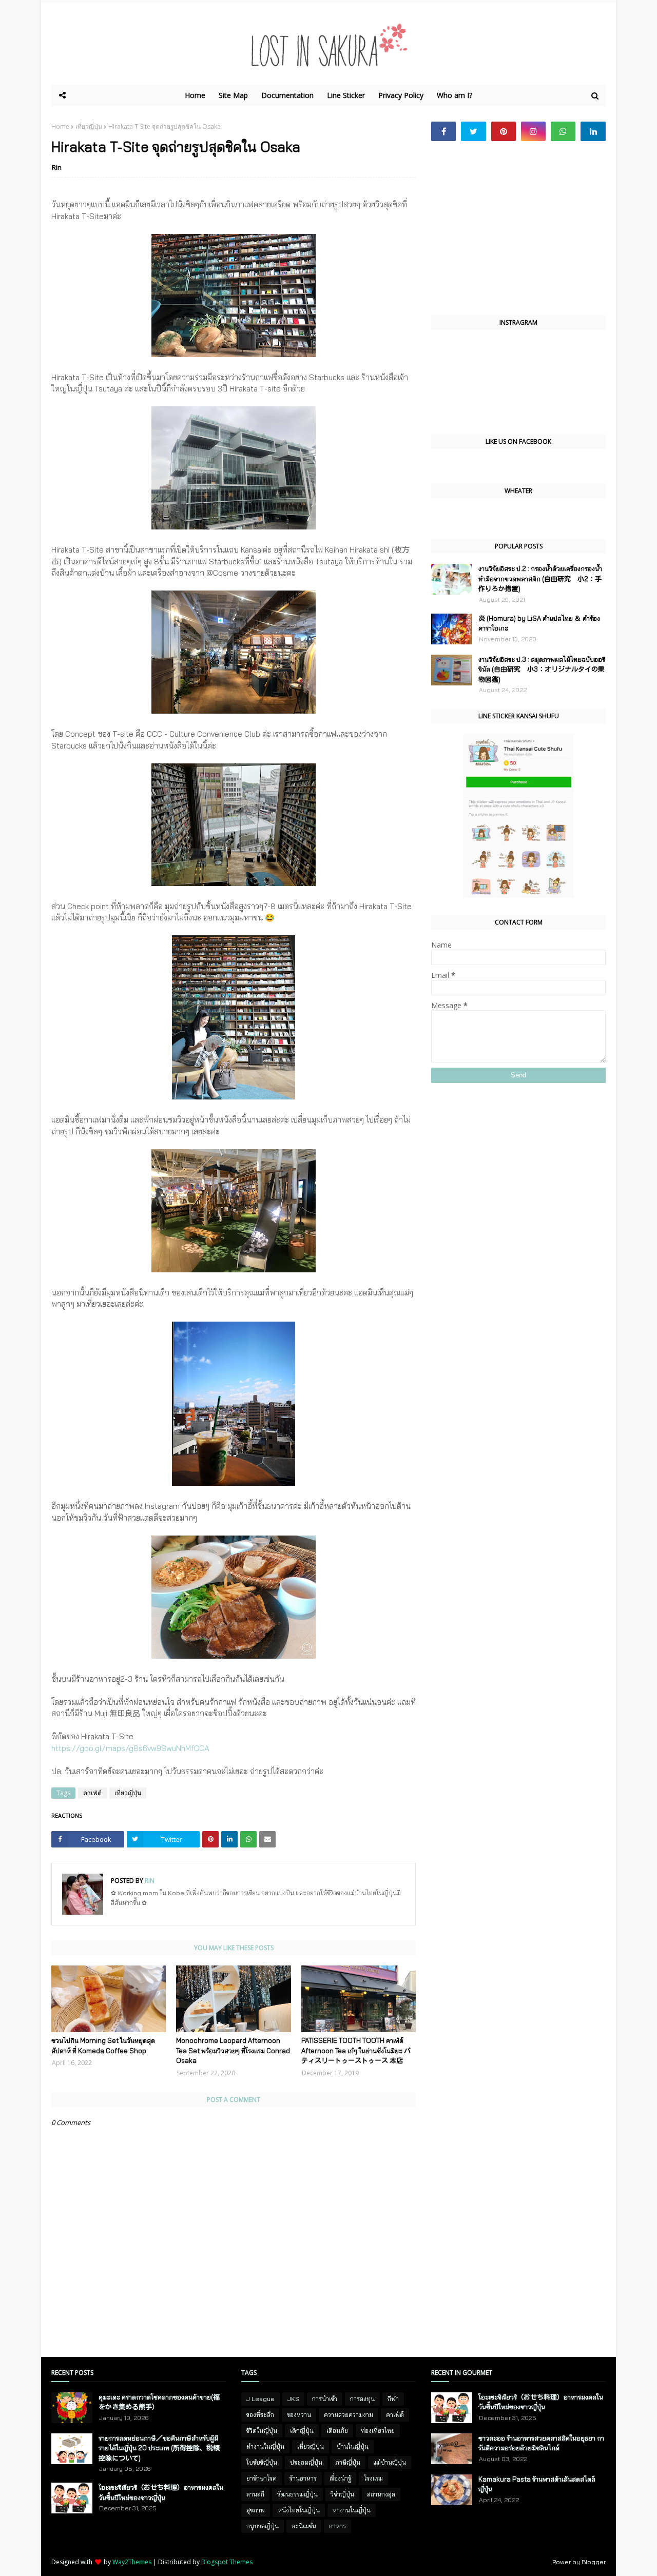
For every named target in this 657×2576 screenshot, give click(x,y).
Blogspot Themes (227, 2562)
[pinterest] (504, 131)
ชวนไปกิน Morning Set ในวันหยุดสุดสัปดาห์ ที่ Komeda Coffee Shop (103, 2046)
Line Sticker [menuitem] (346, 95)
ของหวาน (299, 2415)
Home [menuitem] (195, 95)
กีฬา (393, 2399)
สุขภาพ (256, 2510)
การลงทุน (362, 2399)
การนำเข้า (325, 2399)
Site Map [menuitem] (233, 95)
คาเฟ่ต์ (92, 1793)
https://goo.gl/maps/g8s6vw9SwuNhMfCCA (130, 1748)
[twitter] (473, 131)
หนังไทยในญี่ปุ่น (299, 2510)
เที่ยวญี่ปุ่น (89, 126)
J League (260, 2399)
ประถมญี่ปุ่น (306, 2462)
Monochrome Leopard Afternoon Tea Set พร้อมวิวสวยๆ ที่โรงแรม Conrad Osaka (233, 2050)
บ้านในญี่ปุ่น (353, 2446)
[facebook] (443, 131)
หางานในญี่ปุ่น (352, 2510)
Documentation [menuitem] (287, 95)
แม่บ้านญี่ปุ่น (390, 2462)
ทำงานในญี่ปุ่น (265, 2446)
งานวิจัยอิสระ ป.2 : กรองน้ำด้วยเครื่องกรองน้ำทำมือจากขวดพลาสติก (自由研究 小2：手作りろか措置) (540, 578)
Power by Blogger (579, 2562)
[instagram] (533, 131)
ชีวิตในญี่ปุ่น (262, 2431)
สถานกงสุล (381, 2494)
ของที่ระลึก (260, 2415)
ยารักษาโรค (262, 2478)
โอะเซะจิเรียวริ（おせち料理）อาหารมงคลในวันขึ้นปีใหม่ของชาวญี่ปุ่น (161, 2492)
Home (60, 126)
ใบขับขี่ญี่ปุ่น (262, 2462)
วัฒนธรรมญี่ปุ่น (297, 2494)
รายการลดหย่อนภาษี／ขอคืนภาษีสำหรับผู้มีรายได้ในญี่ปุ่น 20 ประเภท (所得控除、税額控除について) (159, 2448)
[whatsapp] (563, 131)
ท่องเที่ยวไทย (378, 2431)
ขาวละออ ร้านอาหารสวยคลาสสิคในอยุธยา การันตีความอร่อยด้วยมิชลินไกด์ (541, 2443)
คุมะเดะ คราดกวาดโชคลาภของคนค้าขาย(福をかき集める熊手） (159, 2402)
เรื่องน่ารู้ (340, 2478)
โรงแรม (373, 2478)
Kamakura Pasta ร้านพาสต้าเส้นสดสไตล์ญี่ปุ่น (537, 2484)
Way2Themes (132, 2562)
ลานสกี (255, 2494)
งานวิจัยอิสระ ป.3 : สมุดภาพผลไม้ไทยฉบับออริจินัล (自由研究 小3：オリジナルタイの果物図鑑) (542, 669)
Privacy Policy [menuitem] (401, 95)
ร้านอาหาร (303, 2478)
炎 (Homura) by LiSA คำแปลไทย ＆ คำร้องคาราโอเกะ (539, 623)
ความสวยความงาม (349, 2415)
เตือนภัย (337, 2431)
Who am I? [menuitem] (455, 95)
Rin (57, 167)
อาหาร (337, 2526)
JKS (293, 2399)
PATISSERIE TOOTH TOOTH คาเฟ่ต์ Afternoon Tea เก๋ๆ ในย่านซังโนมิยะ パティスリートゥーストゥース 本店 (356, 2050)
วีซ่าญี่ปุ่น (342, 2494)
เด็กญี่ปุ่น (302, 2431)
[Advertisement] (518, 228)
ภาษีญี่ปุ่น (348, 2462)
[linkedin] (593, 131)
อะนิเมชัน (304, 2526)
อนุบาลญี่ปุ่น (263, 2526)
